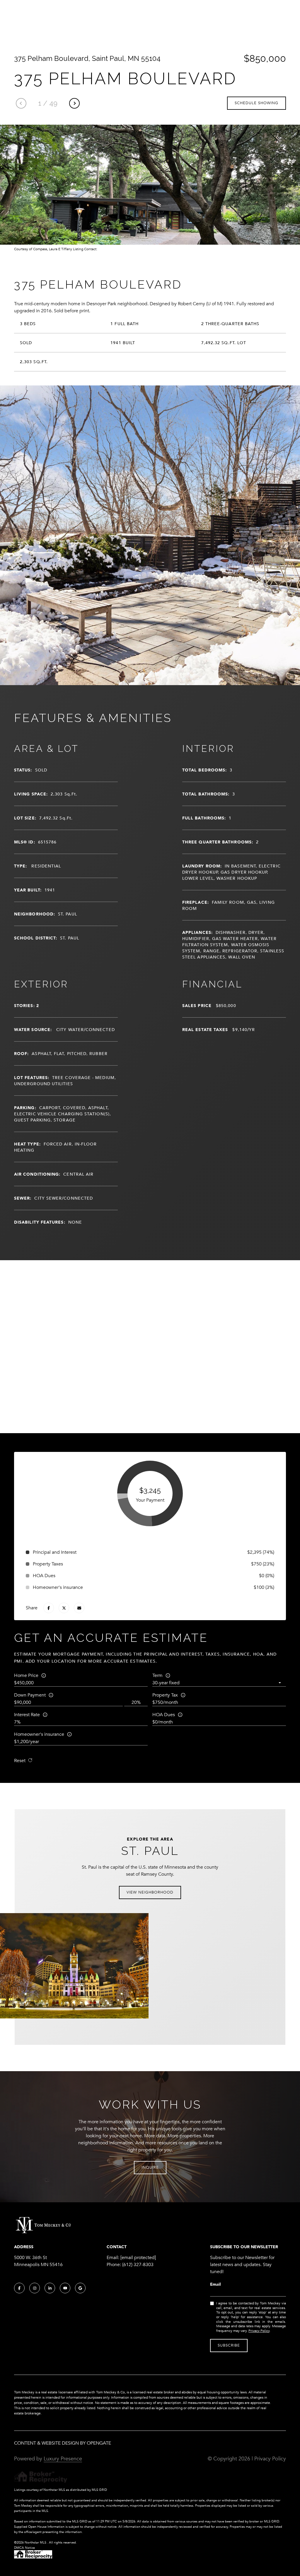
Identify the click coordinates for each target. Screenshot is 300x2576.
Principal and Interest (55, 1552)
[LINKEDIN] (50, 2288)
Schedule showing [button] (256, 103)
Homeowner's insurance (39, 1734)
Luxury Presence (63, 2459)
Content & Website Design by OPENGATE (63, 2443)
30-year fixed (166, 1683)
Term (157, 1675)
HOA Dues (164, 1715)
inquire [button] (150, 2167)
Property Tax (165, 1695)
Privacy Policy (259, 2331)
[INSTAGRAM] (35, 2288)
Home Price (26, 1675)
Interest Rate (27, 1715)
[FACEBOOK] (19, 2288)
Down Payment (30, 1695)
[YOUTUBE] (65, 2288)
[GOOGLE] (80, 2288)
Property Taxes (48, 1564)
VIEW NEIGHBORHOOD (150, 1892)
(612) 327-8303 (138, 2265)
